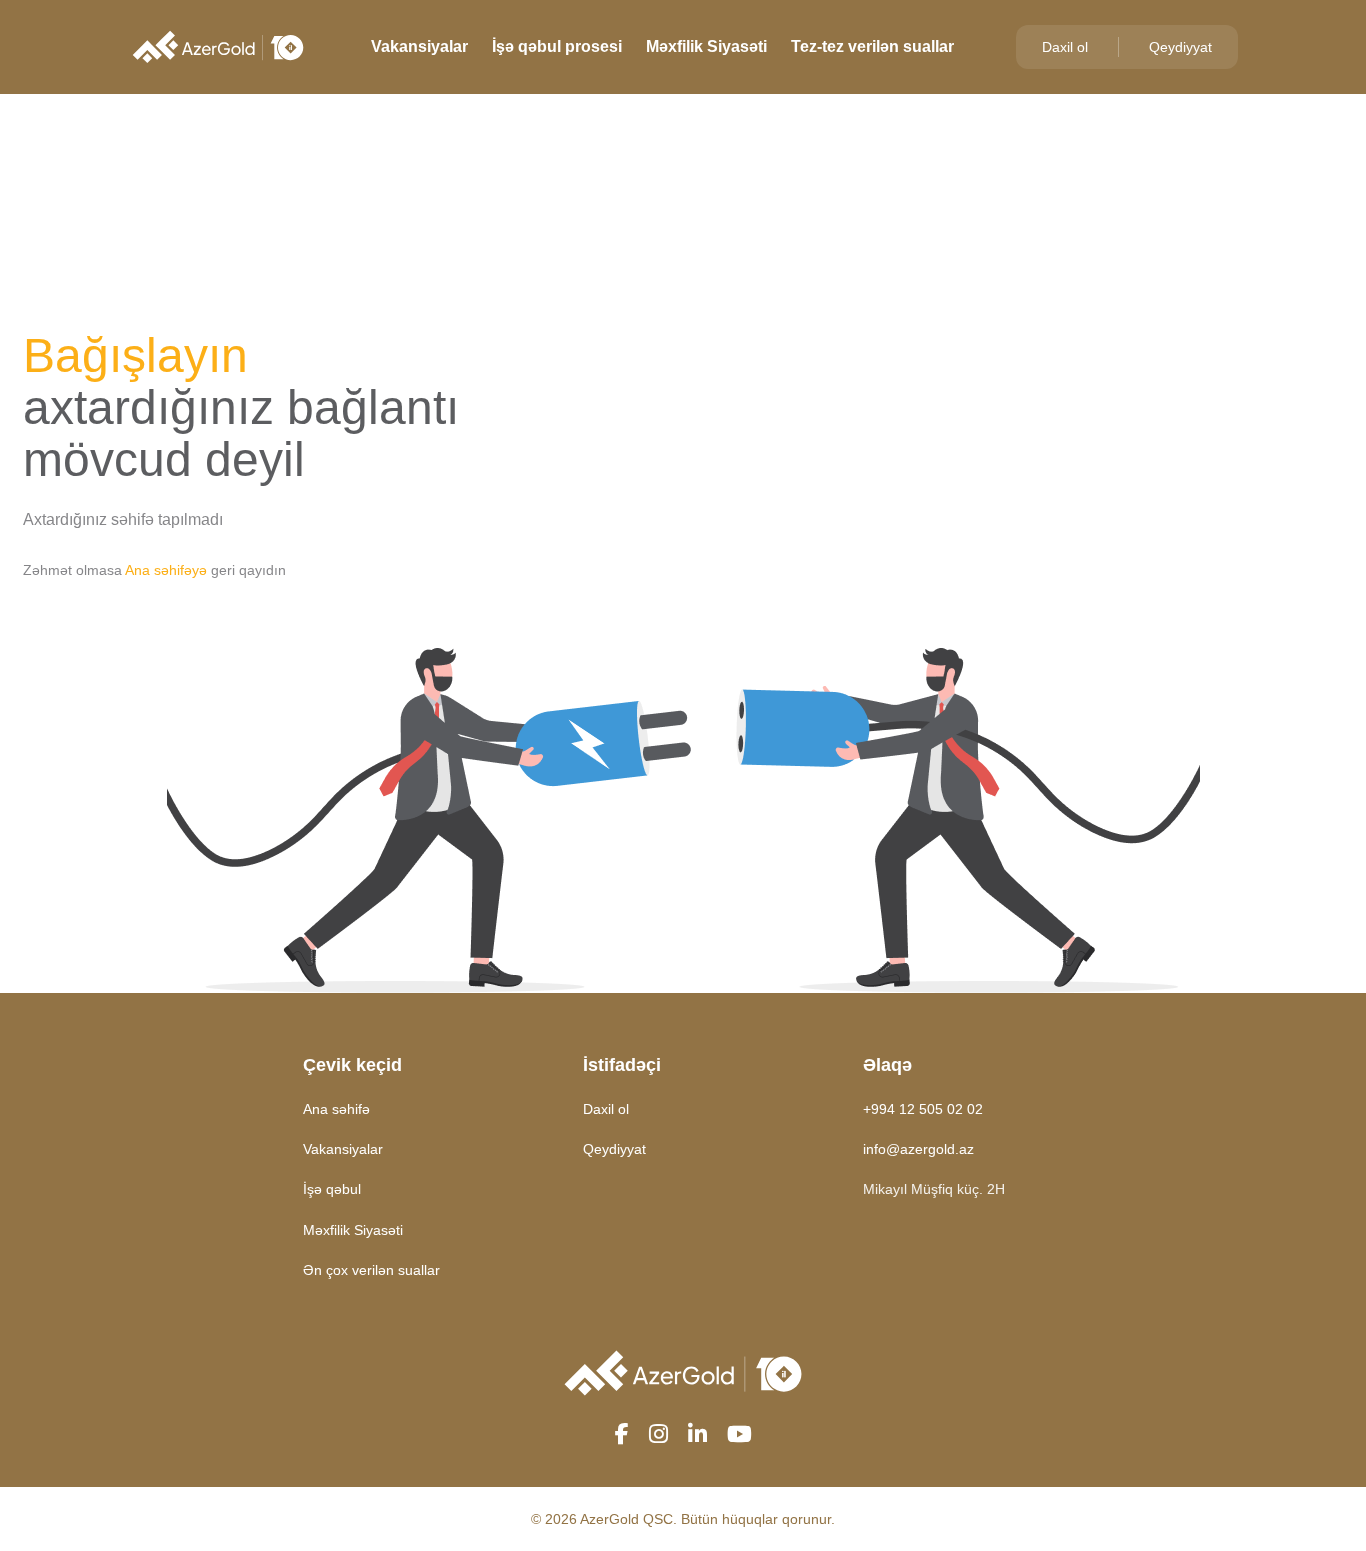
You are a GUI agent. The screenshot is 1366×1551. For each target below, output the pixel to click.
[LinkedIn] (697, 1435)
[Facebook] (622, 1435)
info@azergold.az (918, 1149)
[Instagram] (658, 1435)
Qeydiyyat (1180, 47)
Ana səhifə (336, 1109)
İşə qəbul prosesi (557, 46)
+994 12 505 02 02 (923, 1109)
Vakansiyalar (419, 46)
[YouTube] (739, 1435)
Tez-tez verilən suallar (872, 46)
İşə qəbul (332, 1189)
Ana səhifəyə (166, 570)
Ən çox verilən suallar (371, 1270)
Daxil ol (1065, 47)
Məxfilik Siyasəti (706, 46)
